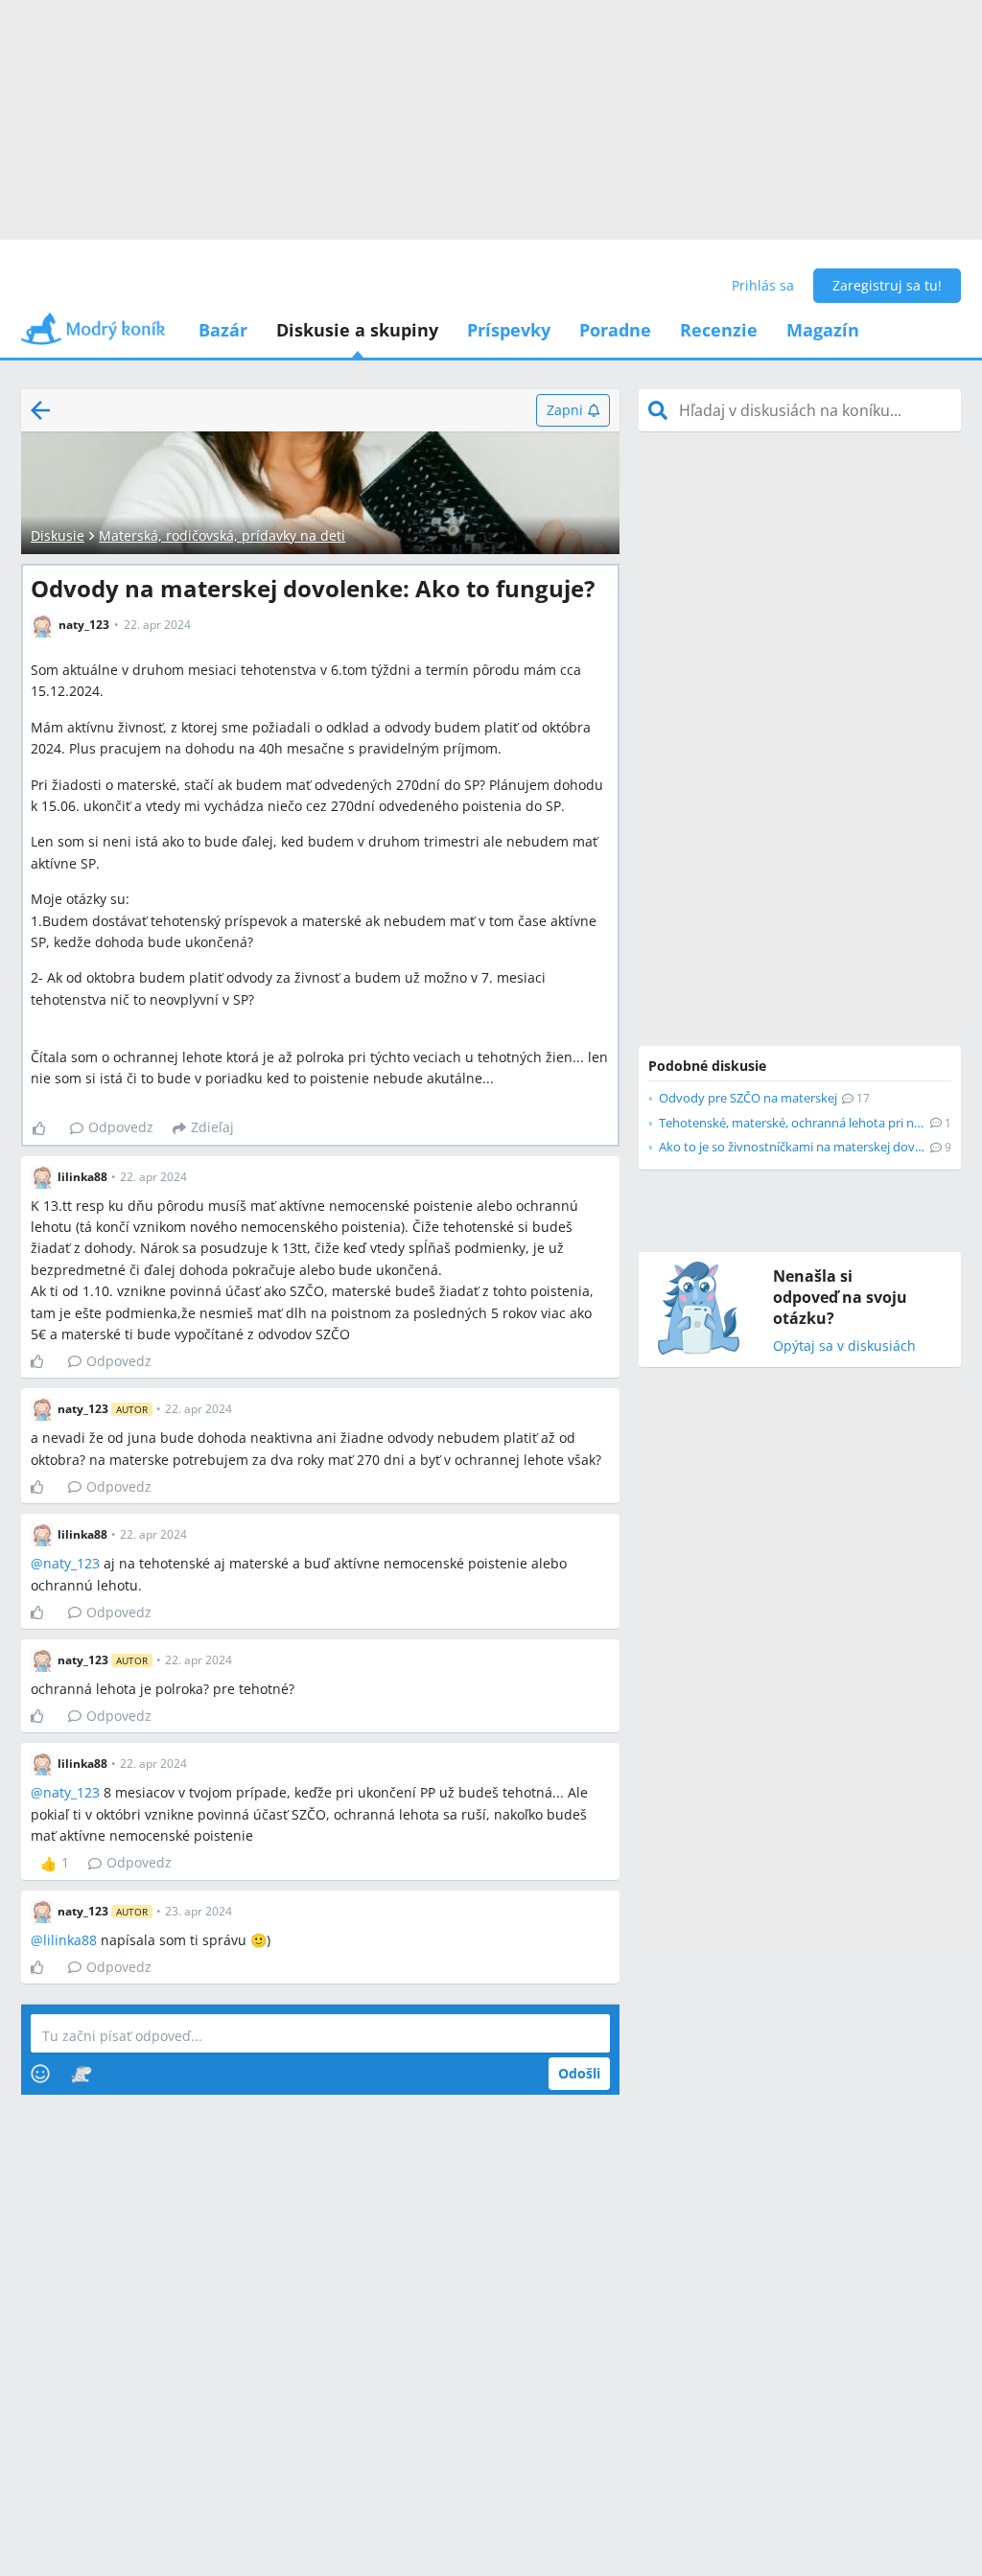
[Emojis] (40, 2074)
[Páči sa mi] (47, 1128)
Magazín (823, 330)
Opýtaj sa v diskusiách (844, 1346)
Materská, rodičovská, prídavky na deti (222, 535)
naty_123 (71, 1563)
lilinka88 (70, 1940)
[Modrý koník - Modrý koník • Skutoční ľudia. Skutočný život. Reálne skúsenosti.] (93, 335)
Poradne (615, 330)
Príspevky (509, 330)
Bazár (223, 330)
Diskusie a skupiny (357, 330)
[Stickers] (81, 2074)
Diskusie (58, 535)
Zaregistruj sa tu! (887, 285)
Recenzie (719, 330)
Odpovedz (121, 1127)
